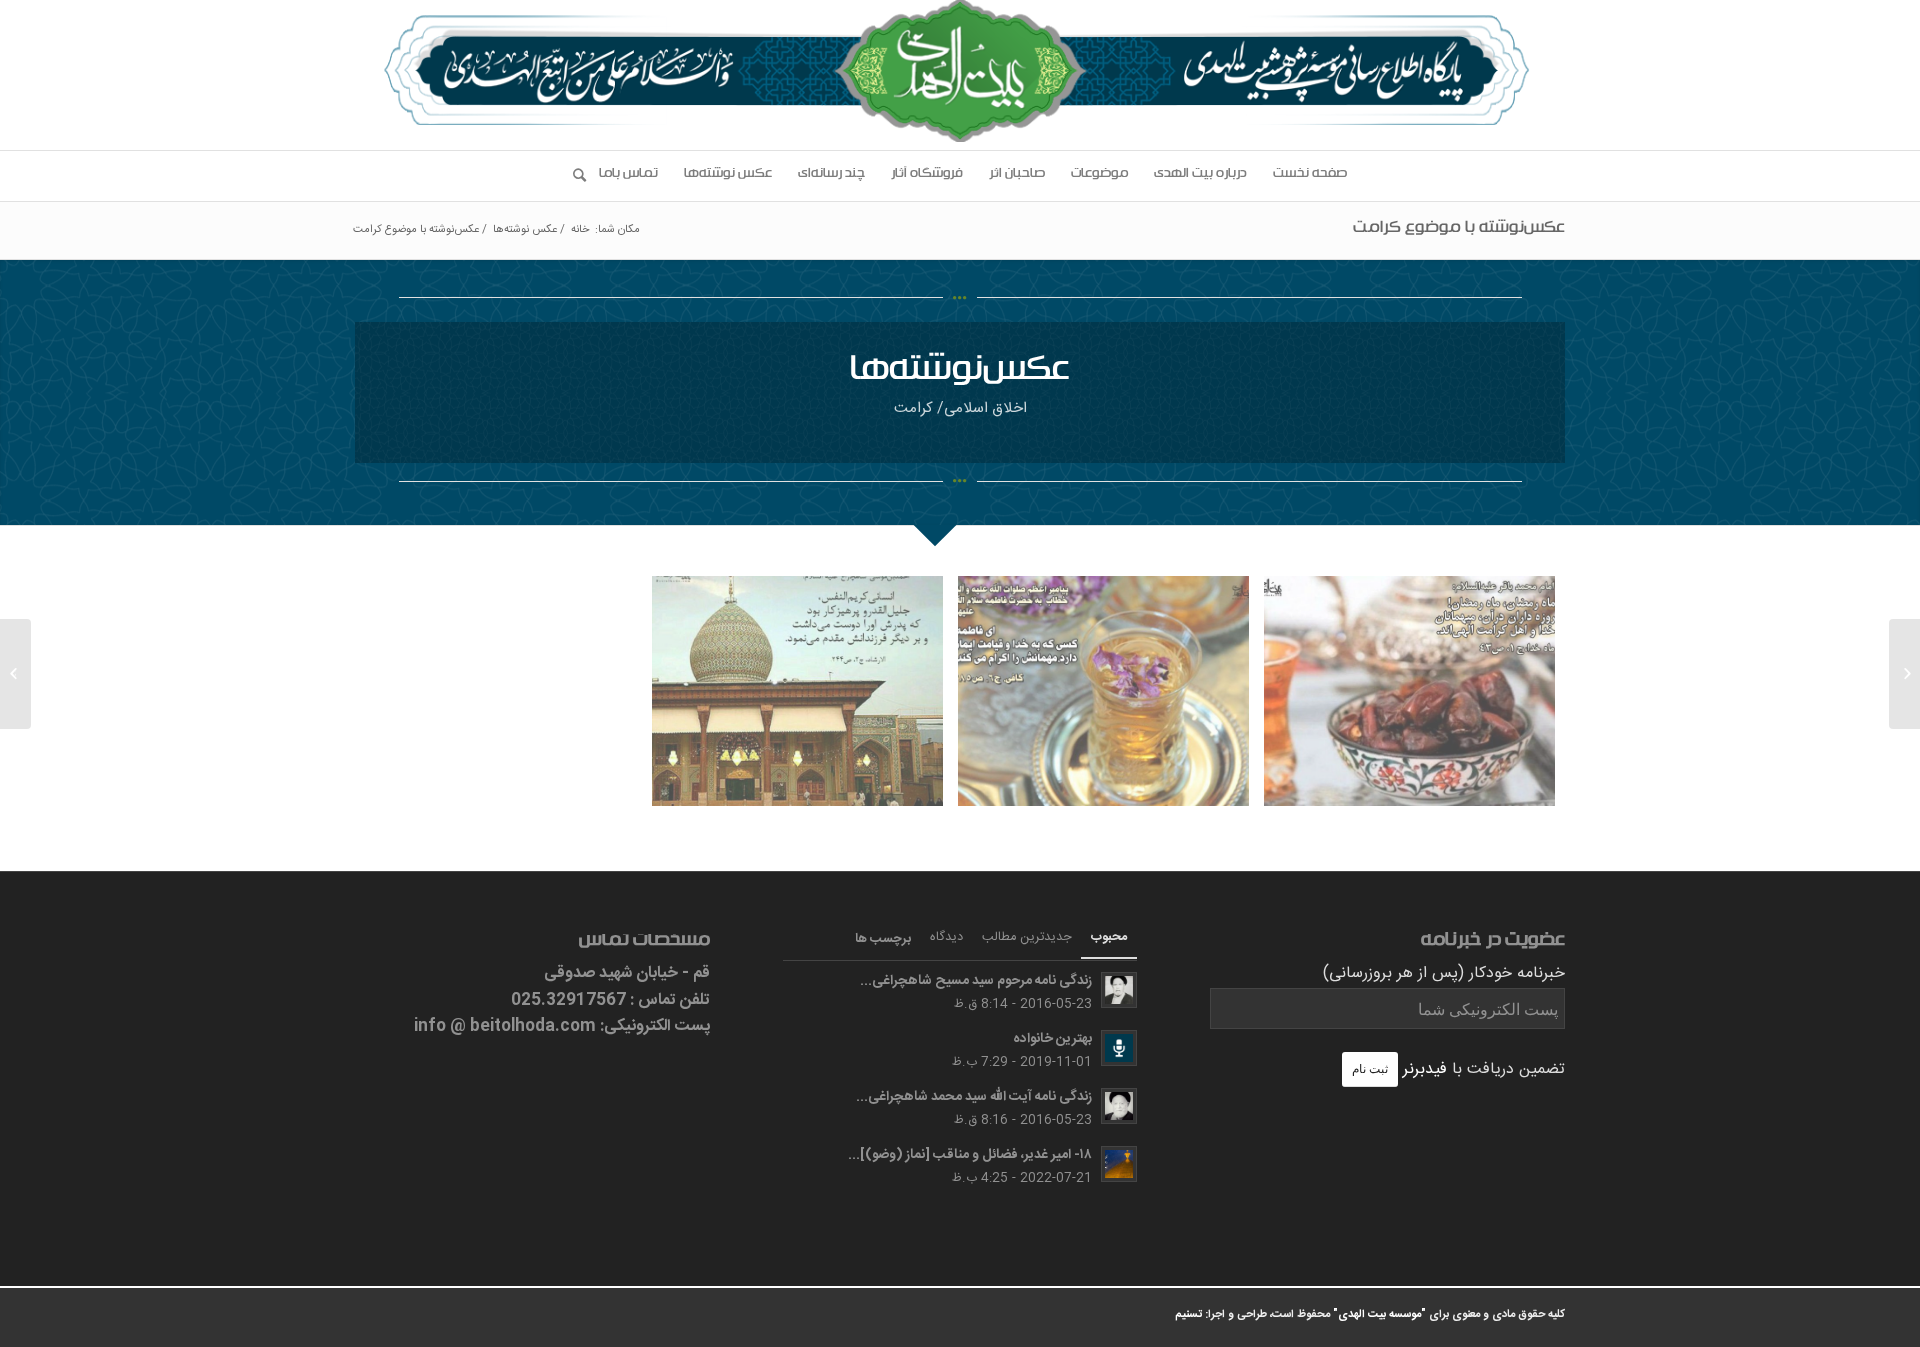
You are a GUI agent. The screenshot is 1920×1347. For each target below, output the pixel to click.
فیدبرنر (1425, 1069)
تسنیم (1188, 1315)
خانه (580, 230)
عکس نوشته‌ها (525, 230)
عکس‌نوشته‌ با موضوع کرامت (1459, 230)
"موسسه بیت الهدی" (1379, 1315)
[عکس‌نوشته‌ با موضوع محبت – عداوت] (1904, 674)
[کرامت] (1417, 698)
